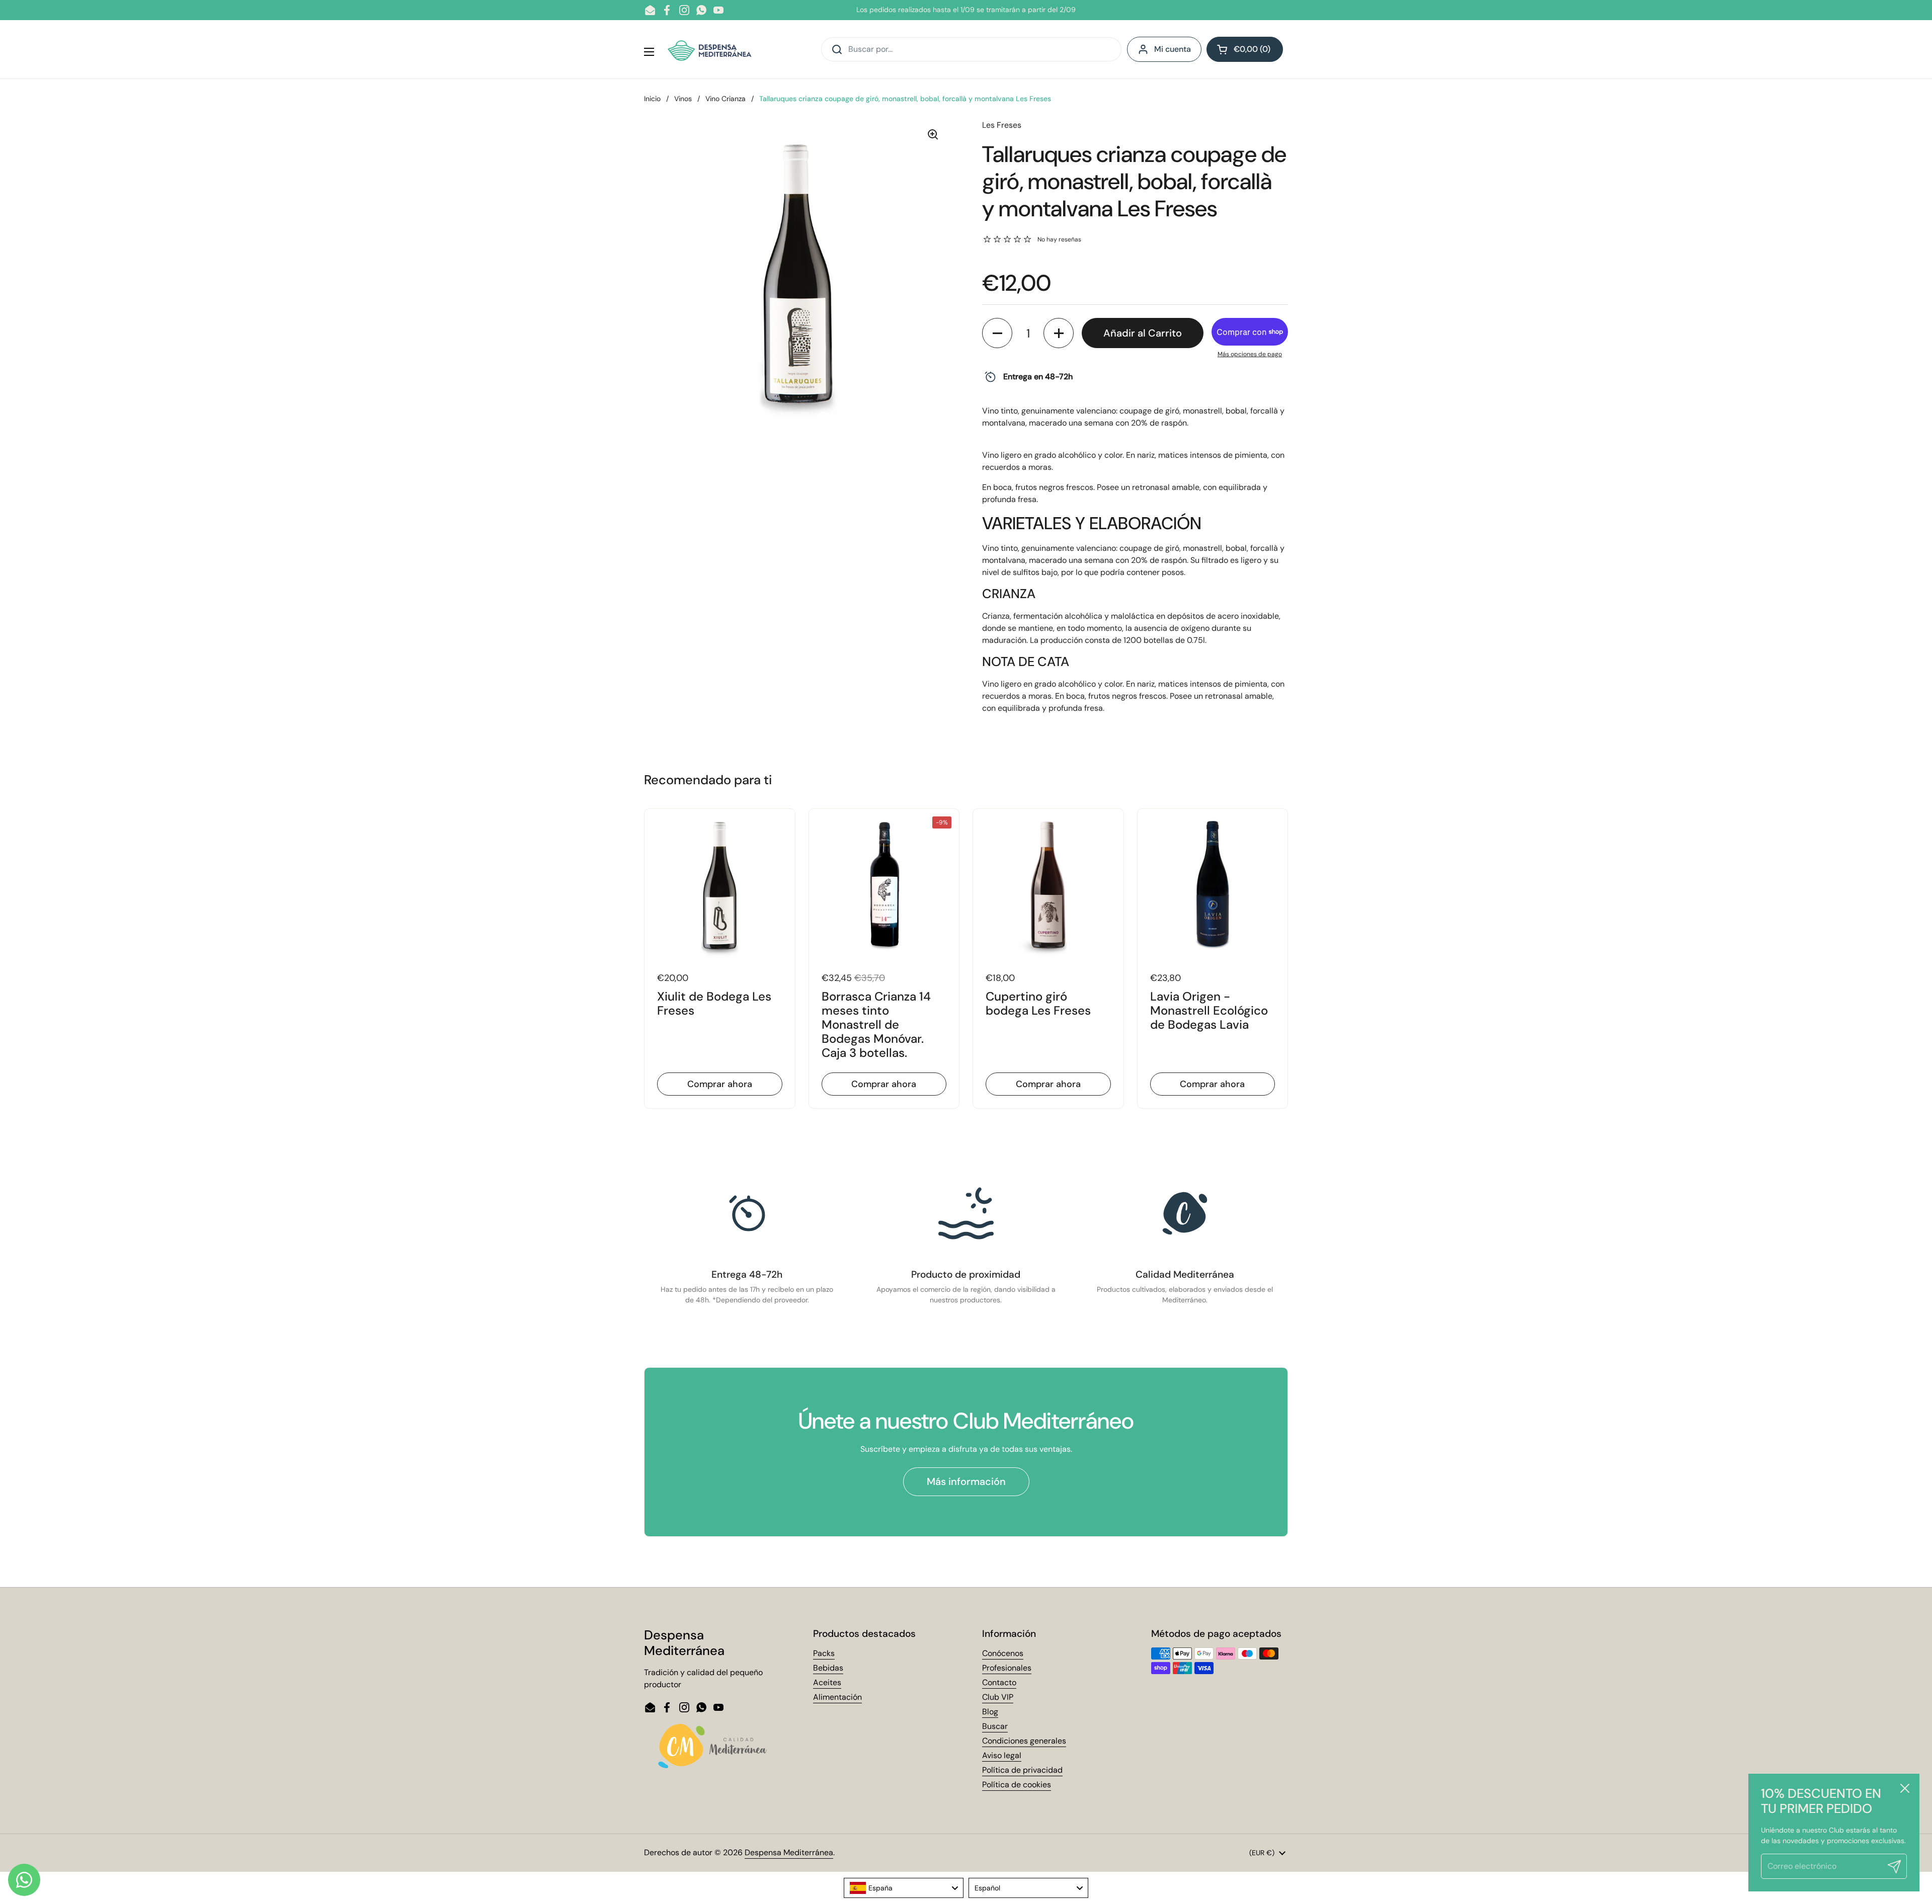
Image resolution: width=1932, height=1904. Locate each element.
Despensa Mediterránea (789, 1852)
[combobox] (904, 1888)
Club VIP (998, 1697)
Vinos (683, 99)
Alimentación (837, 1697)
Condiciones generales (1024, 1741)
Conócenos (1003, 1653)
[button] (1245, 49)
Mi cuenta (1173, 49)
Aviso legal (1002, 1755)
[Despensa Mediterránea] (711, 49)
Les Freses (1002, 125)
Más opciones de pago (1250, 354)
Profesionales (1007, 1668)
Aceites (827, 1682)
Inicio (652, 99)
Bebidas (828, 1668)
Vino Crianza (726, 99)
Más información (966, 1481)
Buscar (995, 1726)
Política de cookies (1017, 1785)
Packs (824, 1653)
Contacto (999, 1682)
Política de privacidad (1022, 1770)
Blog (990, 1712)
